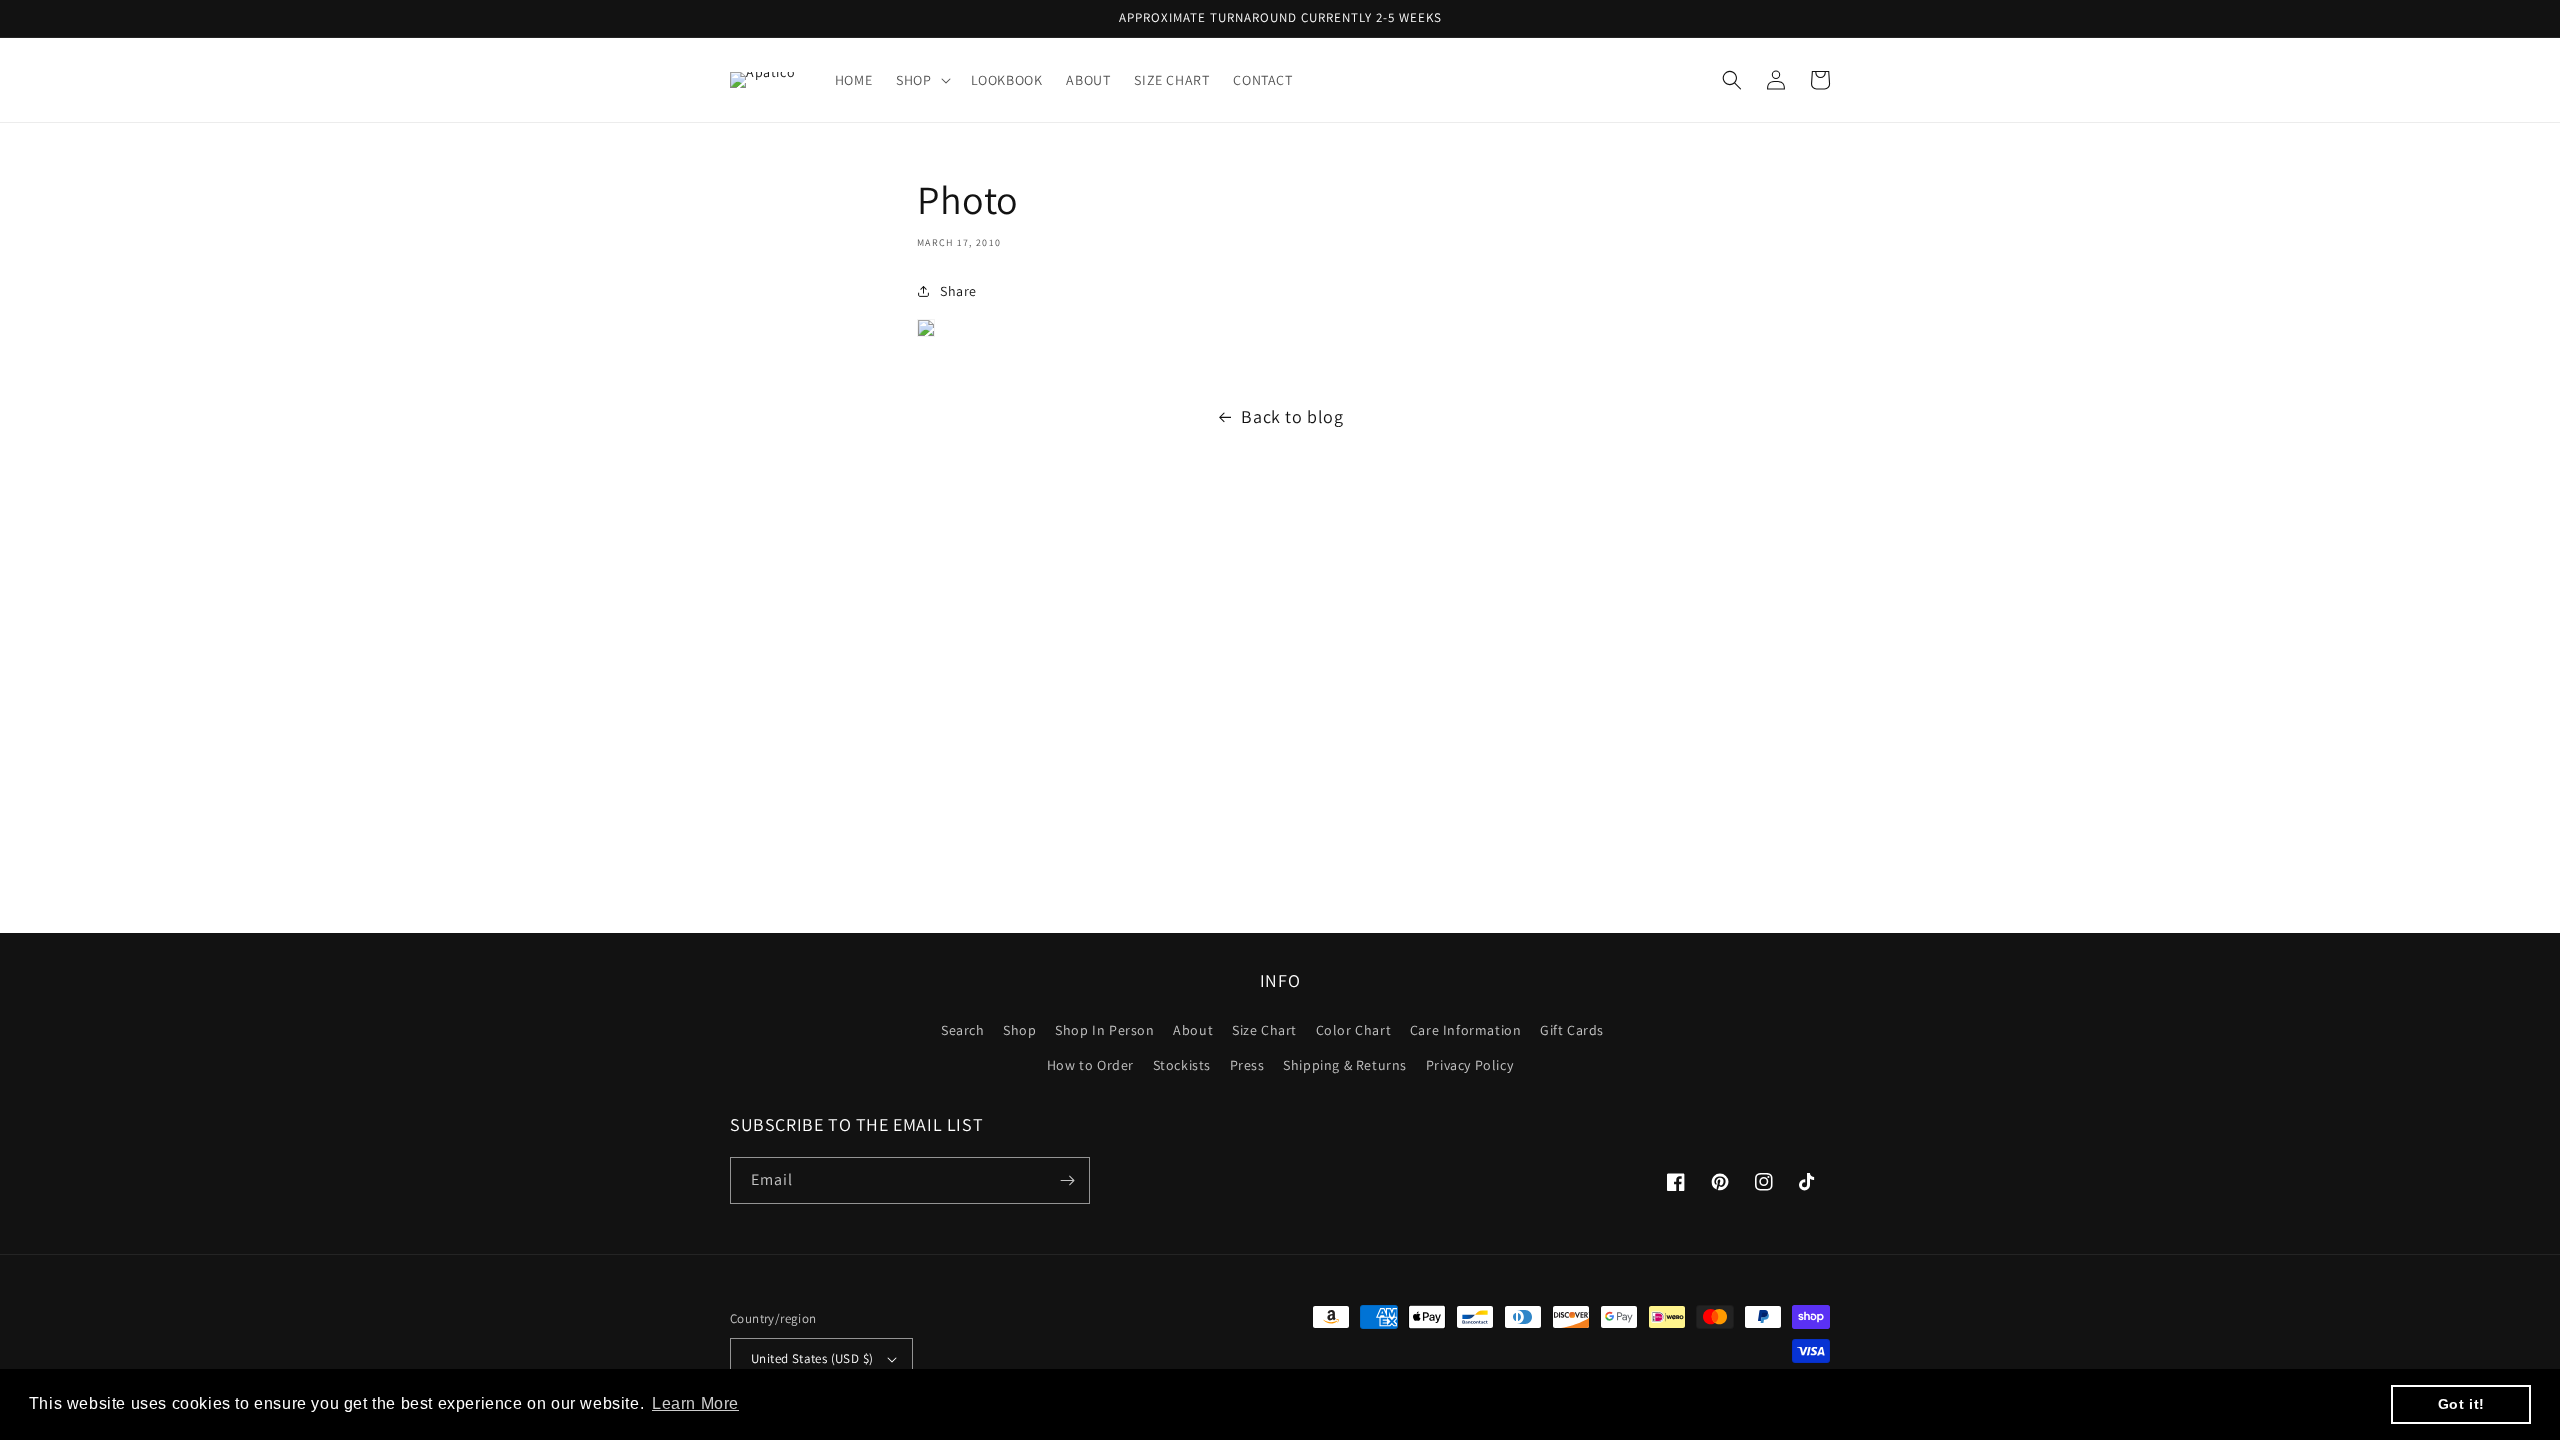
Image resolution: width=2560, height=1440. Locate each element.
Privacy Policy (1469, 1065)
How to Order (1090, 1065)
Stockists (1182, 1065)
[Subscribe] (1067, 1180)
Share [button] (958, 291)
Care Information (1466, 1030)
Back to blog (1292, 416)
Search (963, 1030)
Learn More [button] (695, 1403)
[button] (921, 80)
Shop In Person (1104, 1030)
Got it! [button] (2461, 1404)
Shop (1019, 1030)
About (1193, 1030)
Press (1247, 1065)
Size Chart (1264, 1030)
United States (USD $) (812, 1358)
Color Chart (1354, 1030)
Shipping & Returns (1345, 1065)
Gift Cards (1572, 1030)
